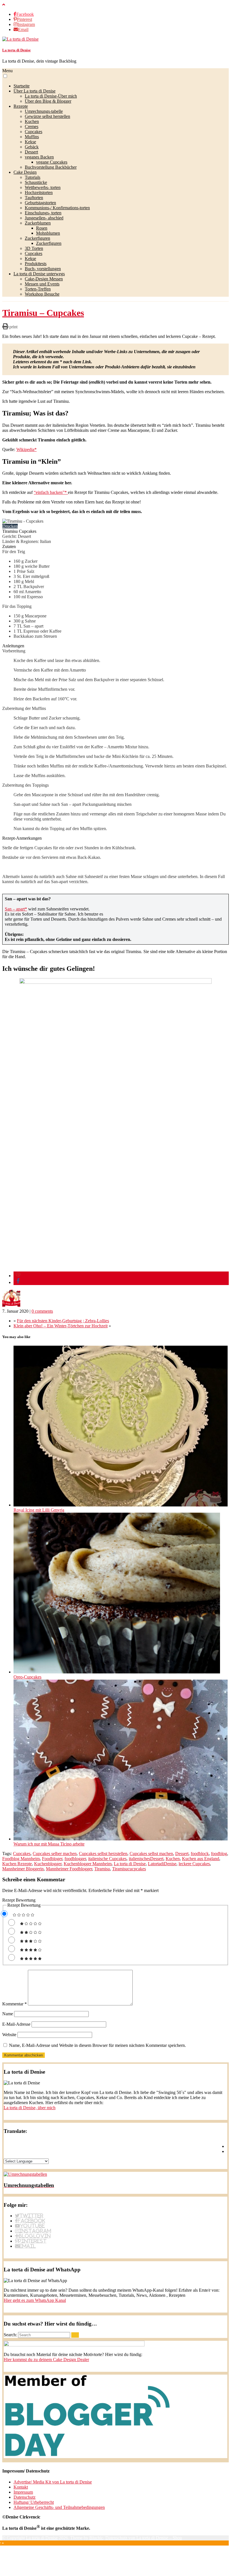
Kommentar (15, 2004)
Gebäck (32, 147)
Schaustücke (36, 182)
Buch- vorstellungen (43, 269)
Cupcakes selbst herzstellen (103, 1854)
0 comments (42, 1311)
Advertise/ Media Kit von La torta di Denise (53, 2482)
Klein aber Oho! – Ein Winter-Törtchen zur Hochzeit (61, 1326)
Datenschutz (25, 2497)
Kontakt (21, 2487)
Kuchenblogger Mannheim (88, 1864)
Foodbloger (52, 1859)
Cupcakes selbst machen (151, 1854)
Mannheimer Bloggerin (23, 1869)
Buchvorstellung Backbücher (51, 167)
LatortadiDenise (162, 1864)
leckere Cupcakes (194, 1864)
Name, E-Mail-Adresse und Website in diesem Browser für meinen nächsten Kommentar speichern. (97, 2045)
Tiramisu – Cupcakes (43, 313)
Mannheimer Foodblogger (69, 1869)
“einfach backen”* (51, 492)
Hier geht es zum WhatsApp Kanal (35, 2300)
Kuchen (32, 121)
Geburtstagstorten (40, 203)
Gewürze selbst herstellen (47, 116)
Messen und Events (42, 284)
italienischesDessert (146, 1859)
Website (9, 2035)
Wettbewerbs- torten (43, 187)
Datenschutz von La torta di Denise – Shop (144, 2538)
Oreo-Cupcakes (27, 1677)
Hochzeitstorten (39, 193)
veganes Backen (39, 157)
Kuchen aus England (201, 1859)
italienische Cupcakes (107, 1859)
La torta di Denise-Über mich (51, 96)
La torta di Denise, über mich (30, 2108)
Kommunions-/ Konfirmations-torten (57, 208)
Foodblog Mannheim (21, 1859)
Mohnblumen (48, 233)
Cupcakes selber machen (55, 1854)
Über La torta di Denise (35, 91)
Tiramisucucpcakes (129, 1869)
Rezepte (21, 106)
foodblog (219, 1854)
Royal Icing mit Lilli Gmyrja (39, 1510)
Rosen (42, 228)
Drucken (10, 526)
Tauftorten (34, 198)
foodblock (200, 1854)
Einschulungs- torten (43, 213)
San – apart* (16, 909)
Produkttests (36, 264)
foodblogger (75, 1859)
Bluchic (96, 2538)
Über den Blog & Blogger (48, 101)
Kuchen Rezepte (17, 1864)
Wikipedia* (26, 449)
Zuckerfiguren (37, 238)
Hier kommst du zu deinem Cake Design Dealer (46, 2360)
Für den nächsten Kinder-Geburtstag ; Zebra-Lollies (63, 1321)
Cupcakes (34, 132)
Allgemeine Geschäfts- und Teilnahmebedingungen (59, 2507)
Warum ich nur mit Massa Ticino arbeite (49, 1844)
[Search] (75, 2335)
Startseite (22, 86)
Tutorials (33, 177)
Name (8, 2014)
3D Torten (34, 248)
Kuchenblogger (48, 1864)
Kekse (30, 142)
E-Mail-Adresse (16, 2024)
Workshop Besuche (42, 294)
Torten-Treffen (38, 289)
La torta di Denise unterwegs (39, 274)
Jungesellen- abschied (44, 218)
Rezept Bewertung (19, 1900)
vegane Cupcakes (52, 162)
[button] (5, 76)
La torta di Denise (16, 50)
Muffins (32, 137)
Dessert (31, 152)
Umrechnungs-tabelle (44, 111)
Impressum (23, 2492)
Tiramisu (102, 1869)
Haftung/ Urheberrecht (34, 2502)
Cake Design (25, 172)
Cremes (32, 127)
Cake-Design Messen (44, 279)
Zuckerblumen (38, 223)
